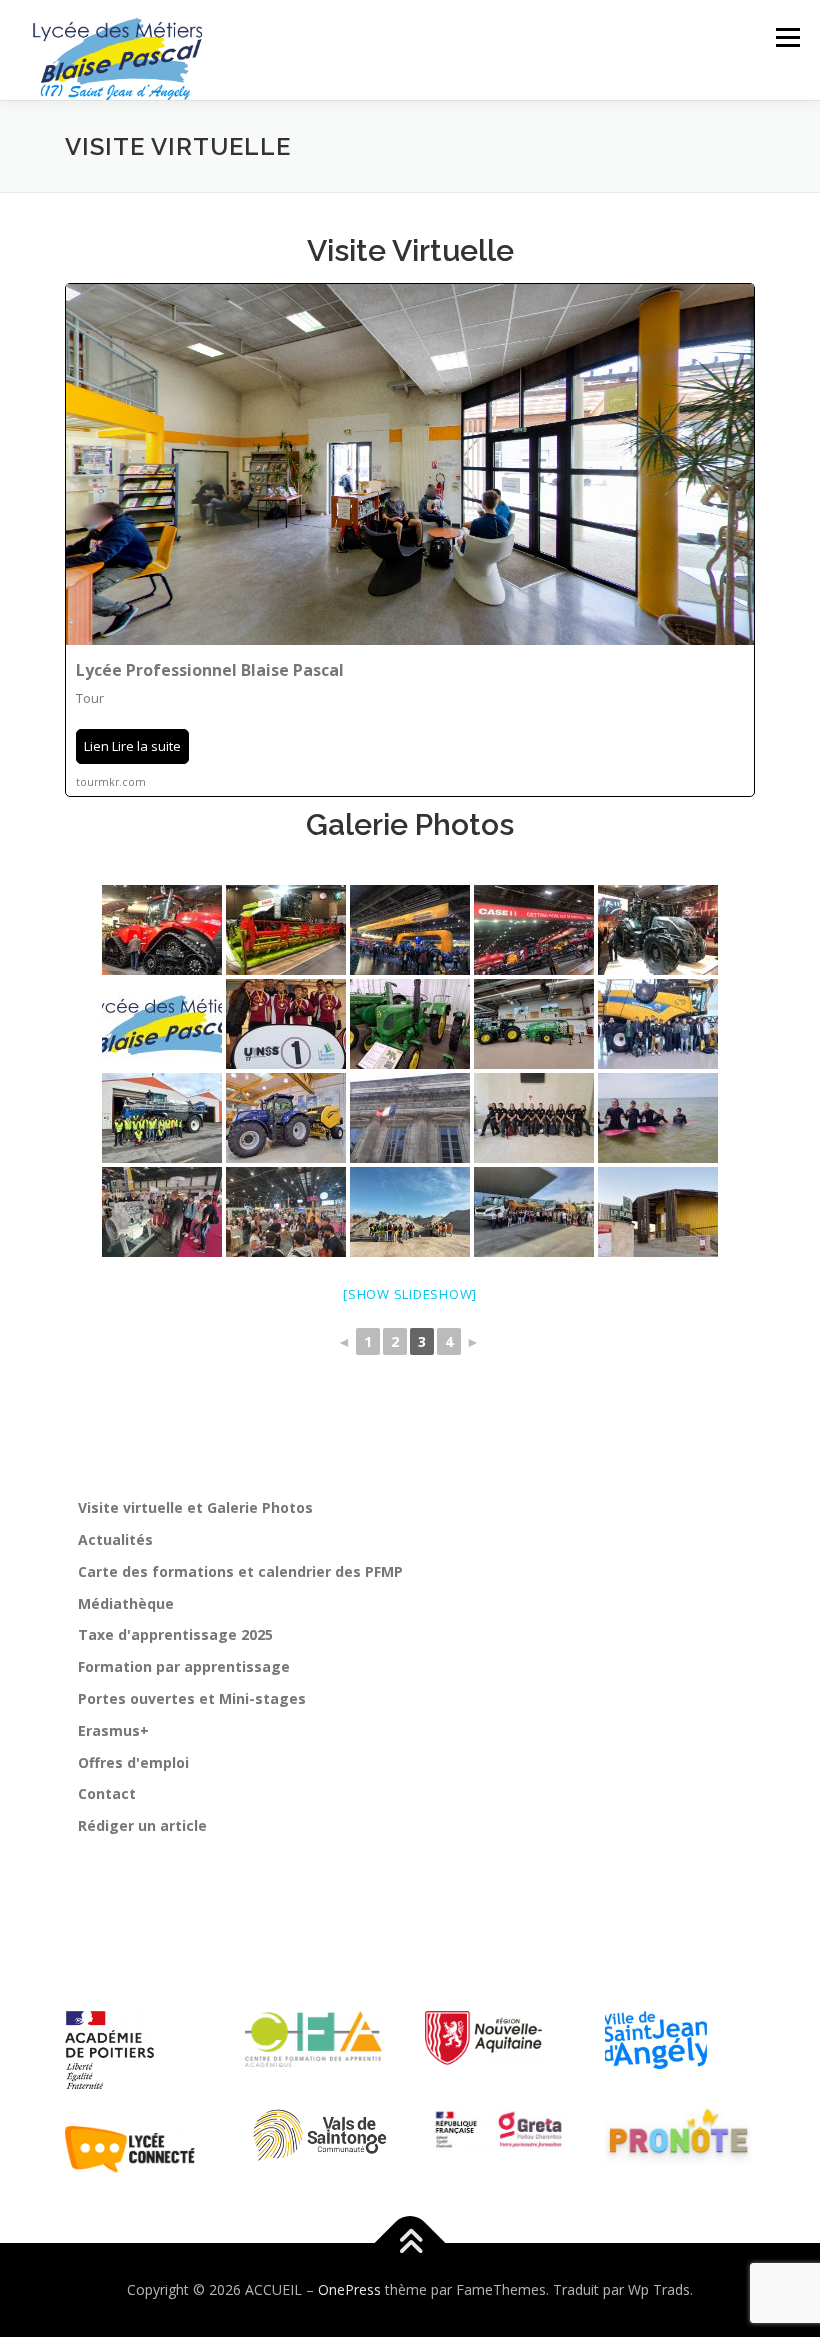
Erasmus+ (113, 1730)
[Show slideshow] (410, 1294)
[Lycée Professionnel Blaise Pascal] (410, 540)
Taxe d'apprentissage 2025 (175, 1634)
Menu (787, 37)
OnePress (349, 2289)
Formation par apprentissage (184, 1666)
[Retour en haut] (410, 2243)
